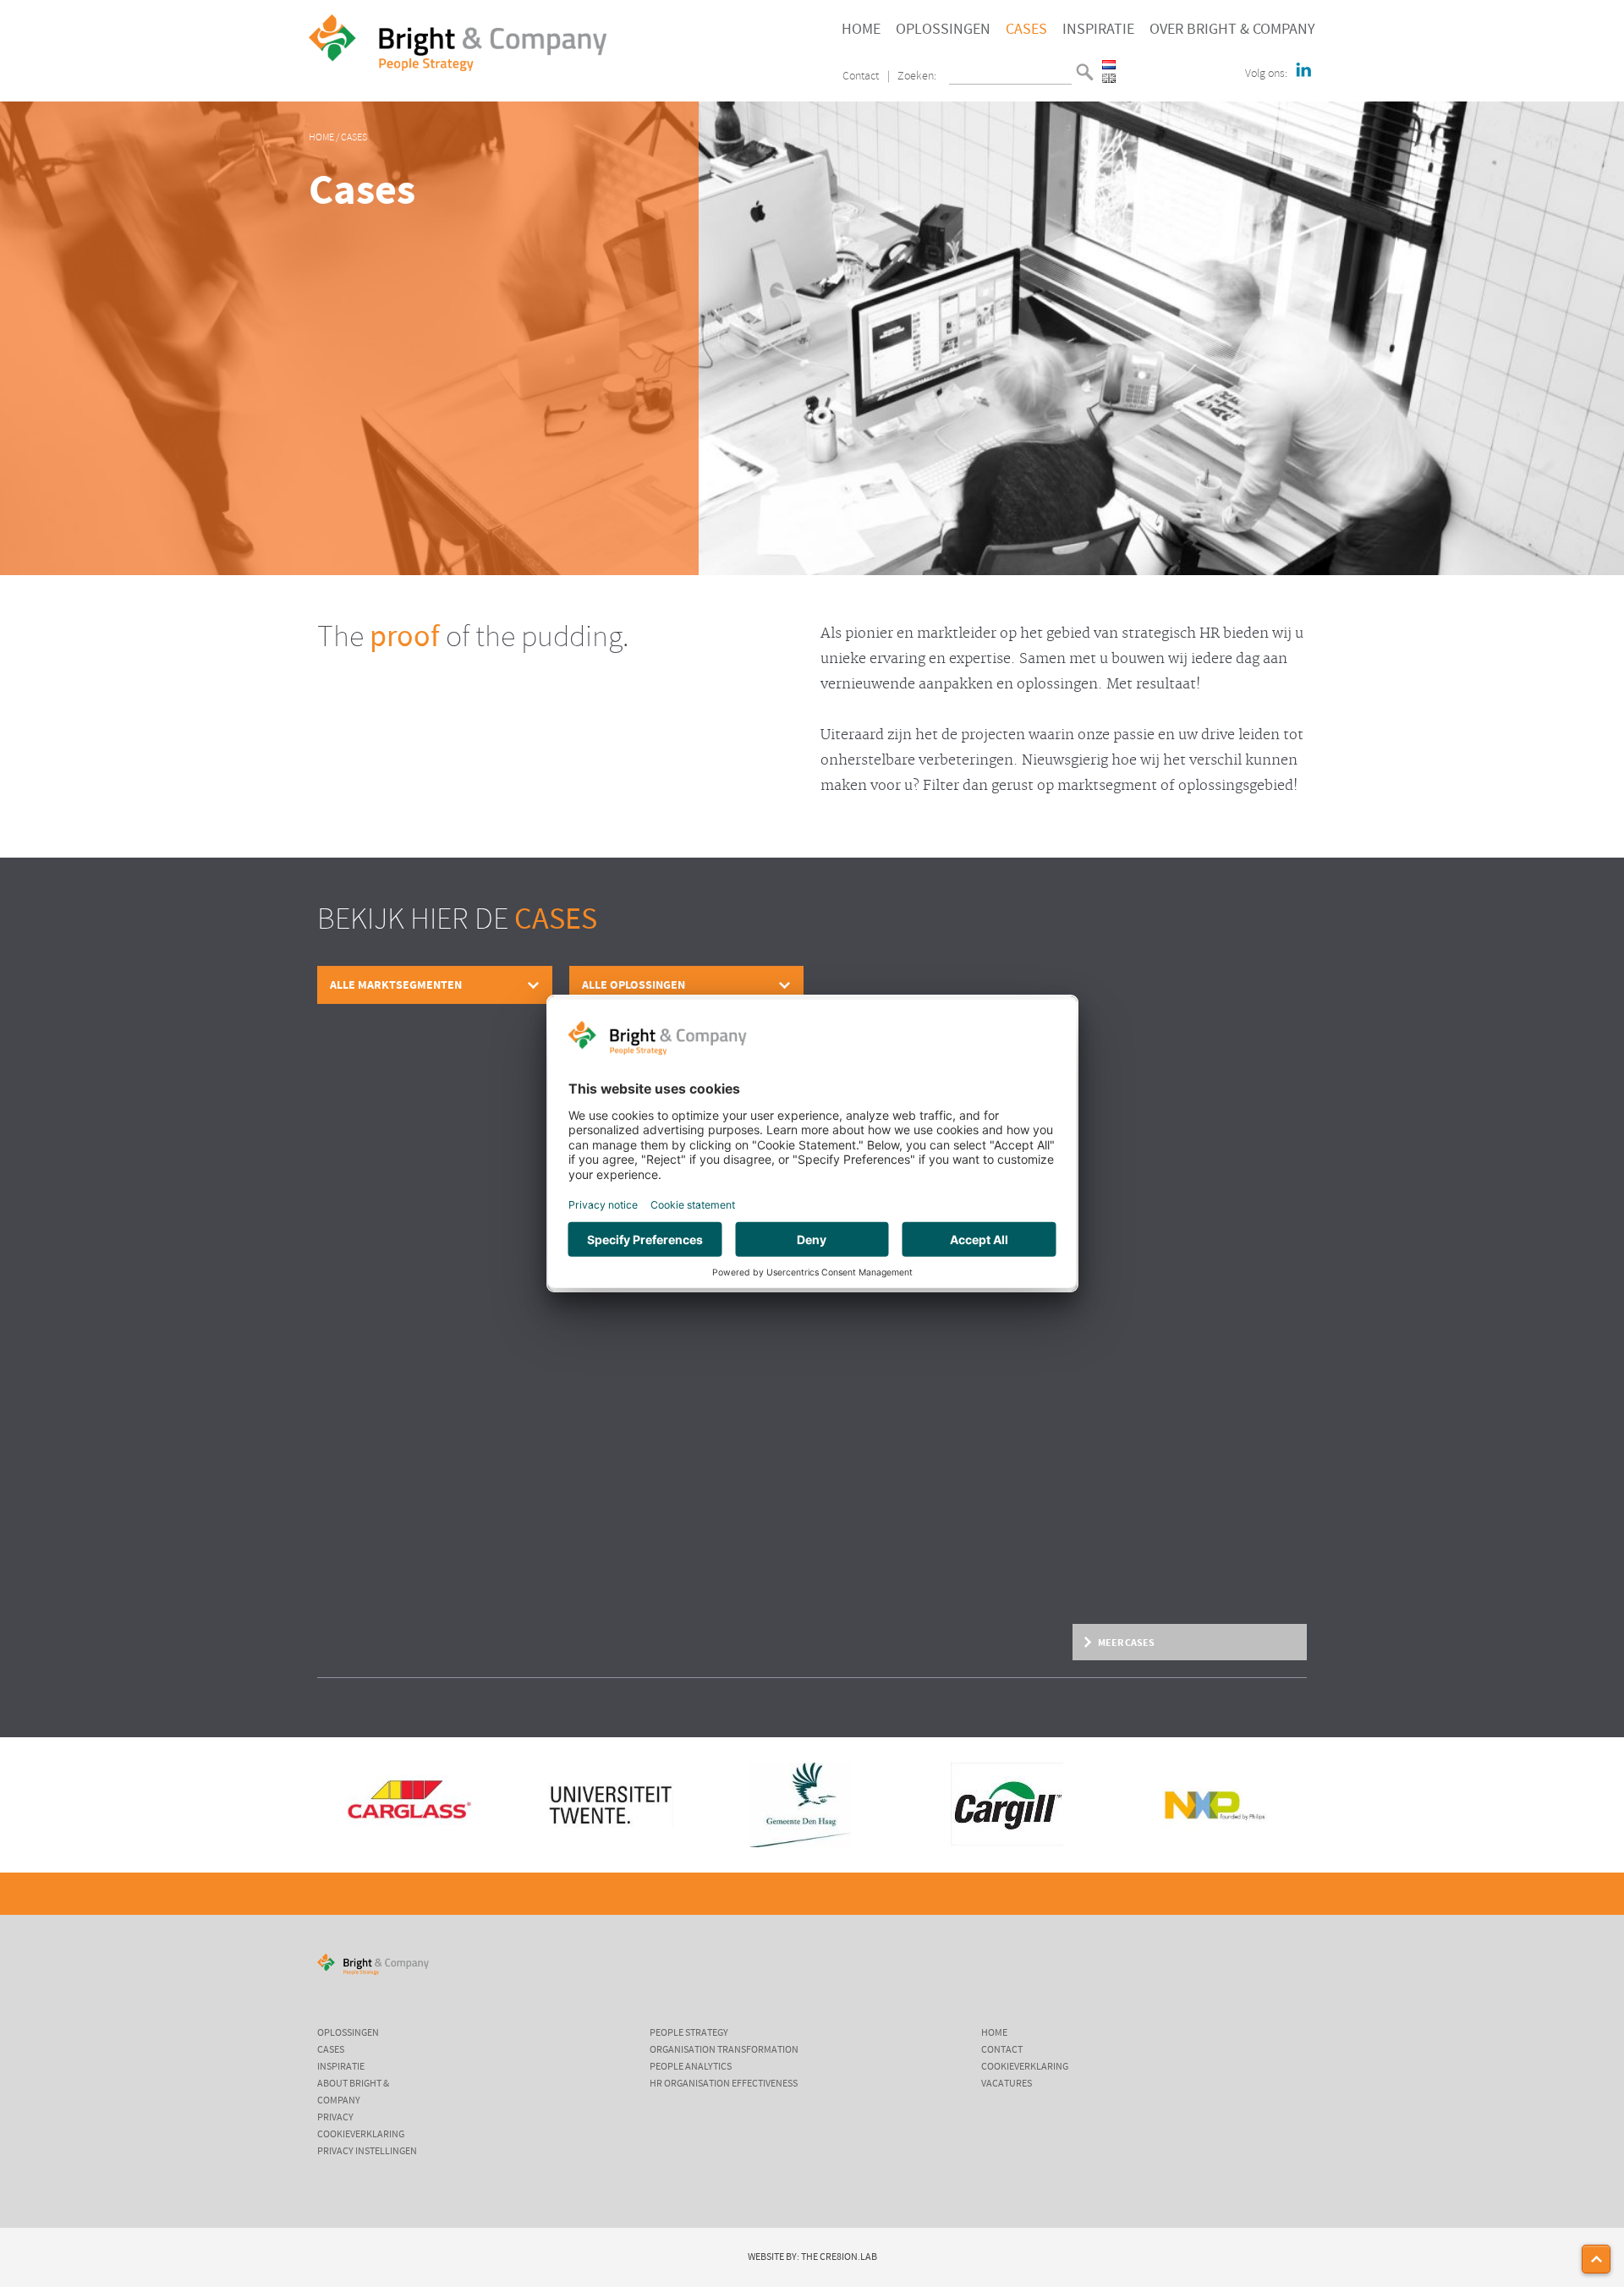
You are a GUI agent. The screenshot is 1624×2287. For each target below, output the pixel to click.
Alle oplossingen (634, 985)
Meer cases (1126, 1643)
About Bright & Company (353, 2092)
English (1109, 78)
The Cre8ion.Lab (839, 2257)
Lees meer (340, 1600)
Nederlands (1109, 65)
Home (861, 30)
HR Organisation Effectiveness (724, 2084)
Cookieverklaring (361, 2135)
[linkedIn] (1303, 71)
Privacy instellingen (367, 2152)
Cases (1026, 30)
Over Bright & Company (1232, 30)
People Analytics (691, 2067)
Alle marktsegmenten (396, 985)
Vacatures (1007, 2084)
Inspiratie (1098, 30)
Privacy (335, 2118)
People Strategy (689, 2033)
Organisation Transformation (724, 2050)
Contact (861, 77)
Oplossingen (943, 30)
